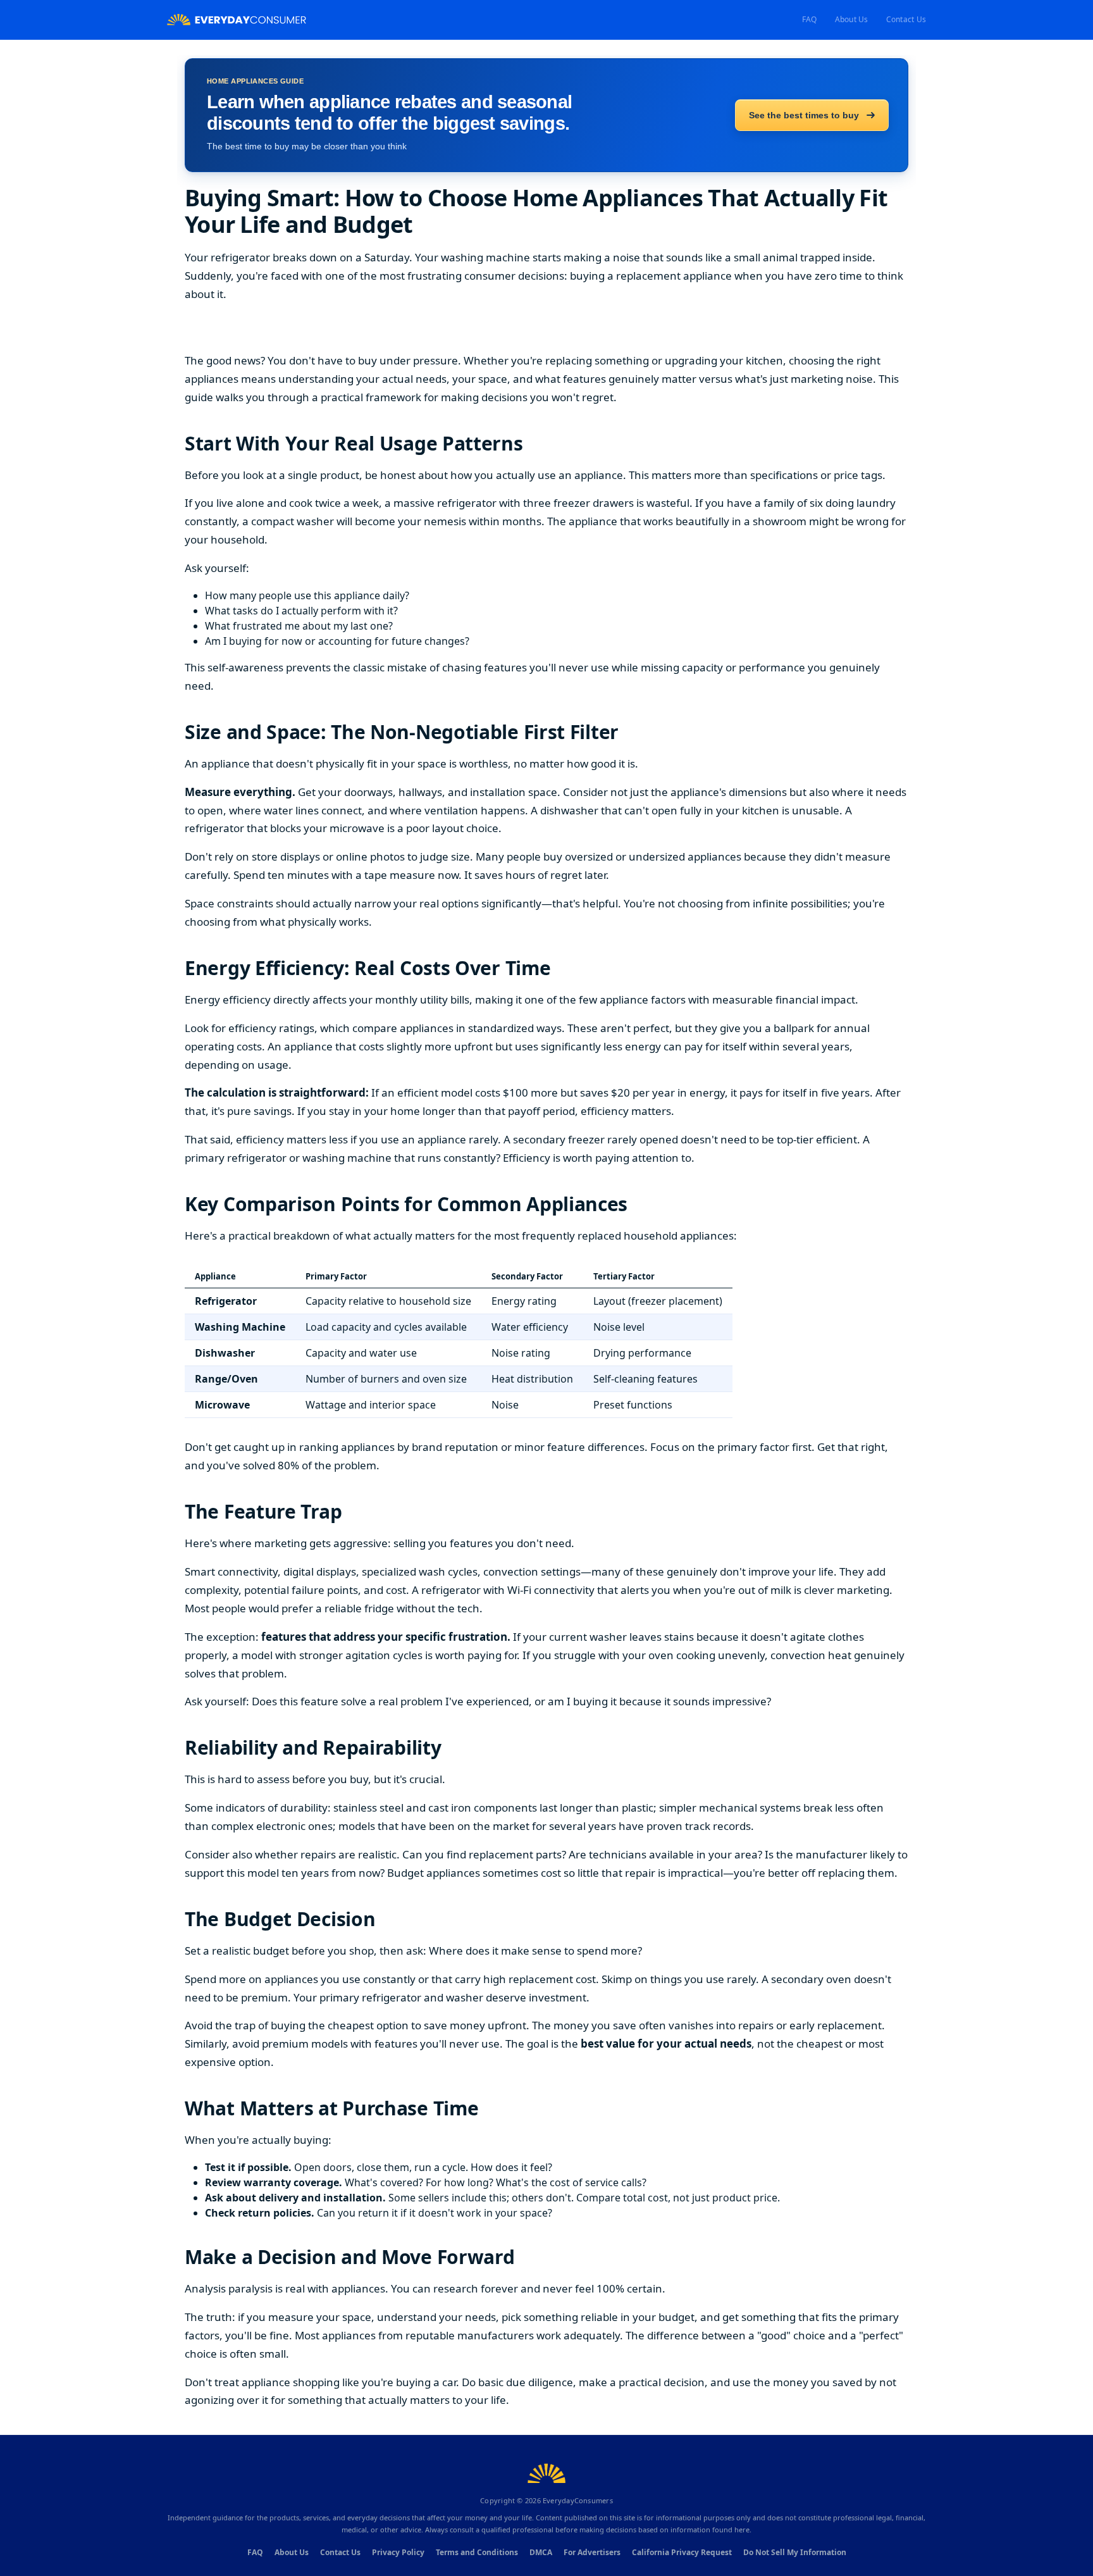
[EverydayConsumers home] (237, 20)
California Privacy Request (682, 2552)
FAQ (810, 19)
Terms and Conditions (477, 2552)
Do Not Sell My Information (795, 2552)
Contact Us (906, 19)
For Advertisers (592, 2552)
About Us (852, 19)
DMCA (541, 2552)
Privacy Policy (398, 2552)
